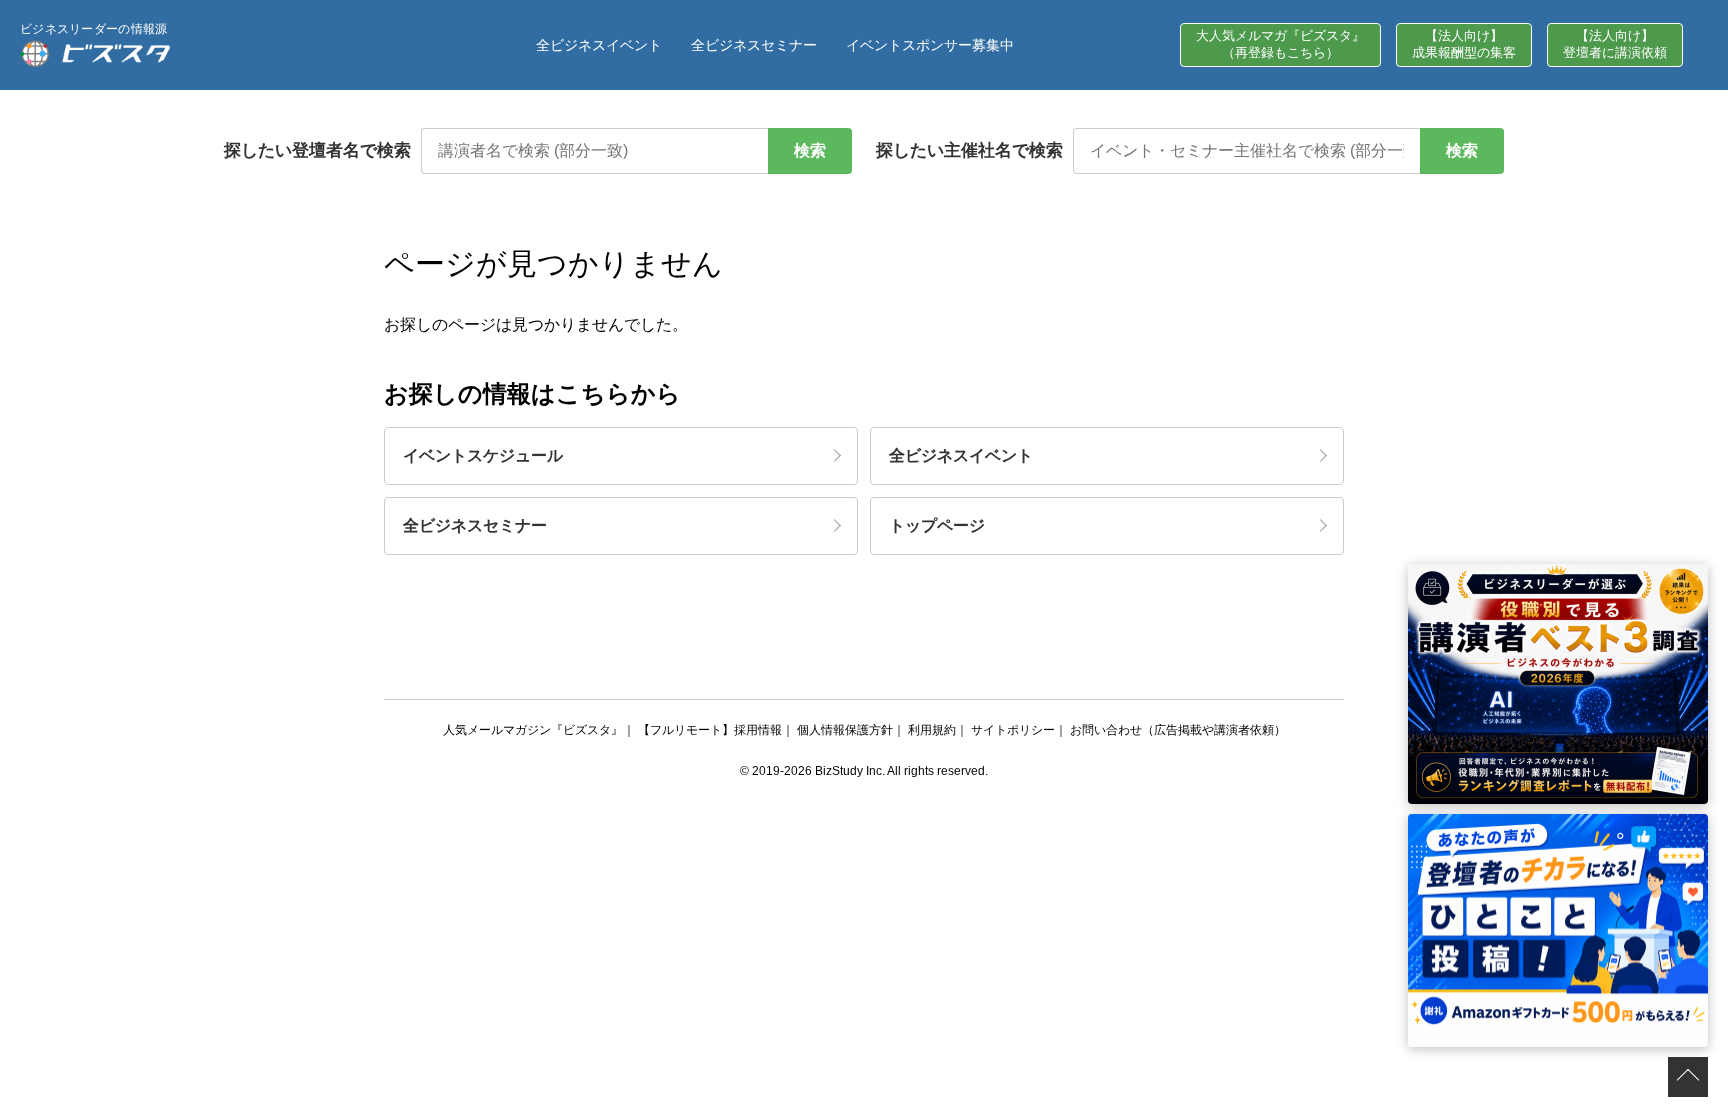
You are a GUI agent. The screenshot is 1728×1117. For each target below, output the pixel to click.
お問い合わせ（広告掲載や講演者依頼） (1178, 730)
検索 (810, 150)
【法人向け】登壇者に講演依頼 (1615, 44)
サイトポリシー (1013, 730)
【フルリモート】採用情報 (710, 730)
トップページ (937, 525)
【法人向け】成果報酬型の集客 (1464, 44)
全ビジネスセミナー (754, 45)
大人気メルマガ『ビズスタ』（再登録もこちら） (1280, 44)
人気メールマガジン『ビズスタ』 (533, 730)
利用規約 (932, 730)
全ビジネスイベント (599, 45)
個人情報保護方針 (845, 730)
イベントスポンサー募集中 (930, 45)
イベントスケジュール (483, 455)
